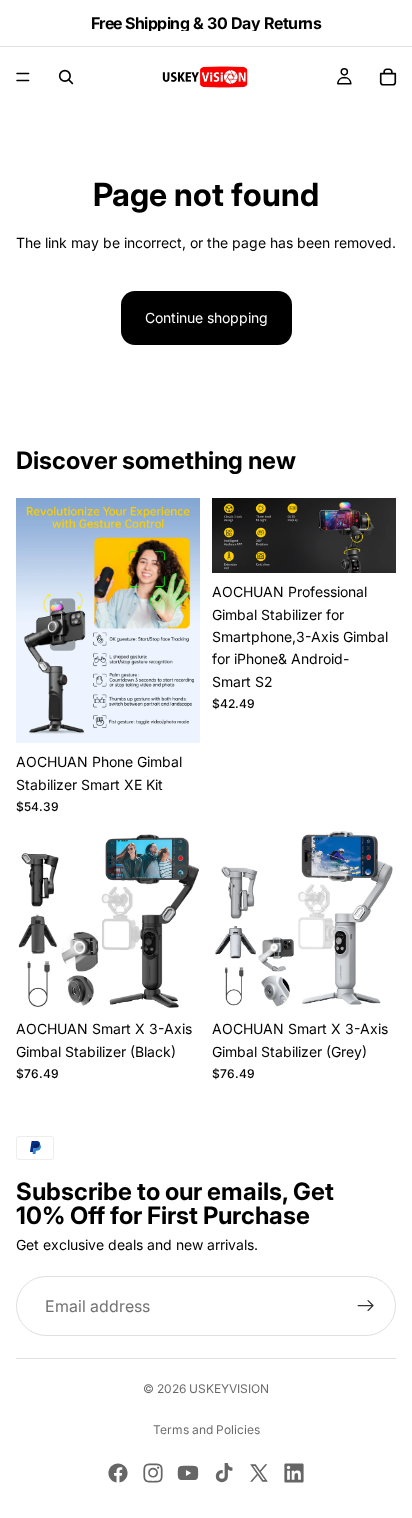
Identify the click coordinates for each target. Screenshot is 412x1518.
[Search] (66, 77)
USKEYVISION (229, 1388)
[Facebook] (118, 1473)
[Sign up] (366, 1307)
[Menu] (23, 77)
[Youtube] (188, 1473)
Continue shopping (206, 317)
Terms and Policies (206, 1429)
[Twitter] (259, 1473)
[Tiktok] (224, 1473)
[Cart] (388, 77)
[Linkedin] (294, 1473)
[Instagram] (153, 1473)
